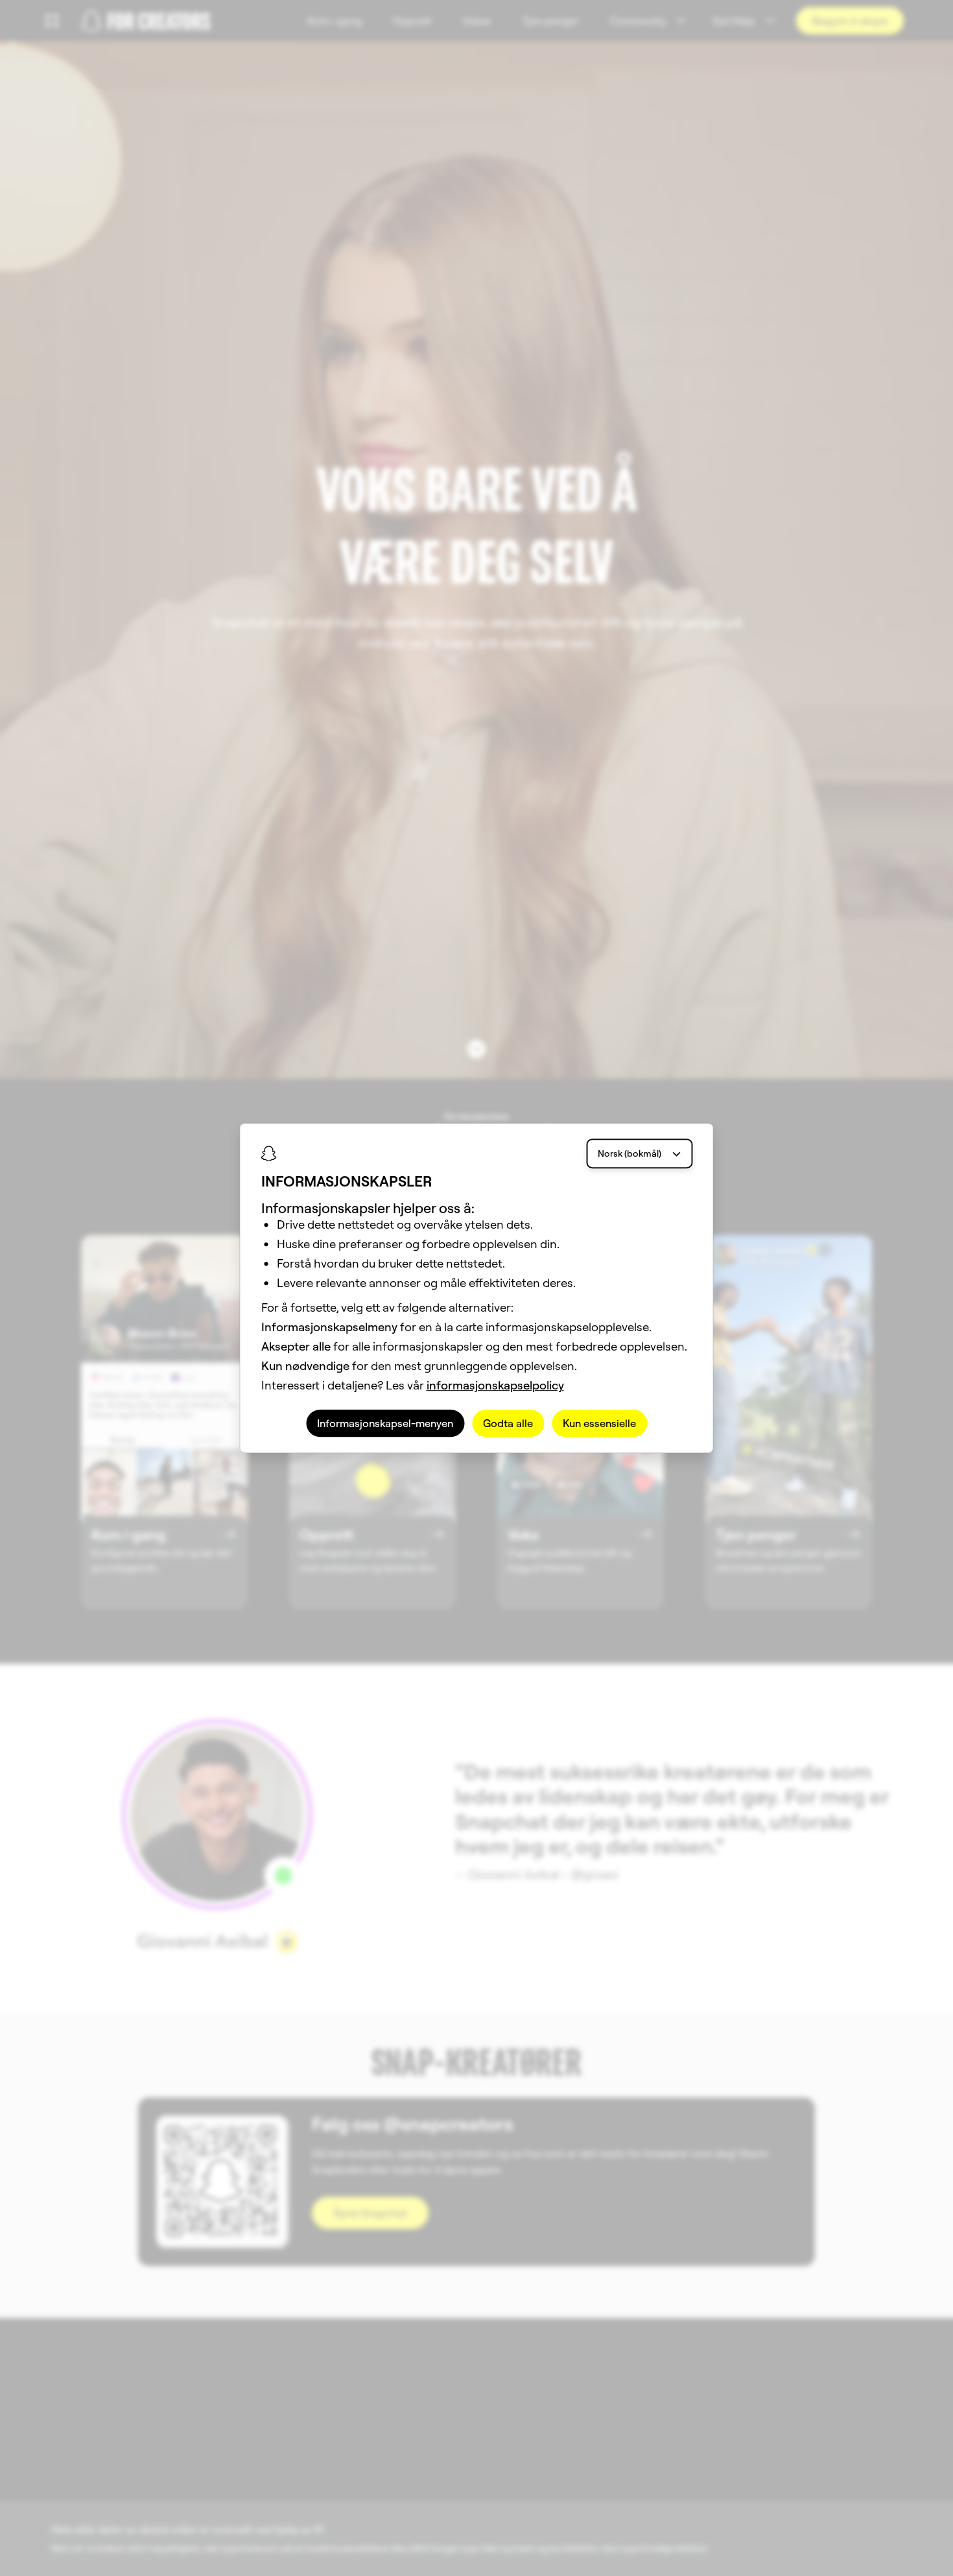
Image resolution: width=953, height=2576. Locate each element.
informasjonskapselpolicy (495, 1385)
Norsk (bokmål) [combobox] (629, 1153)
